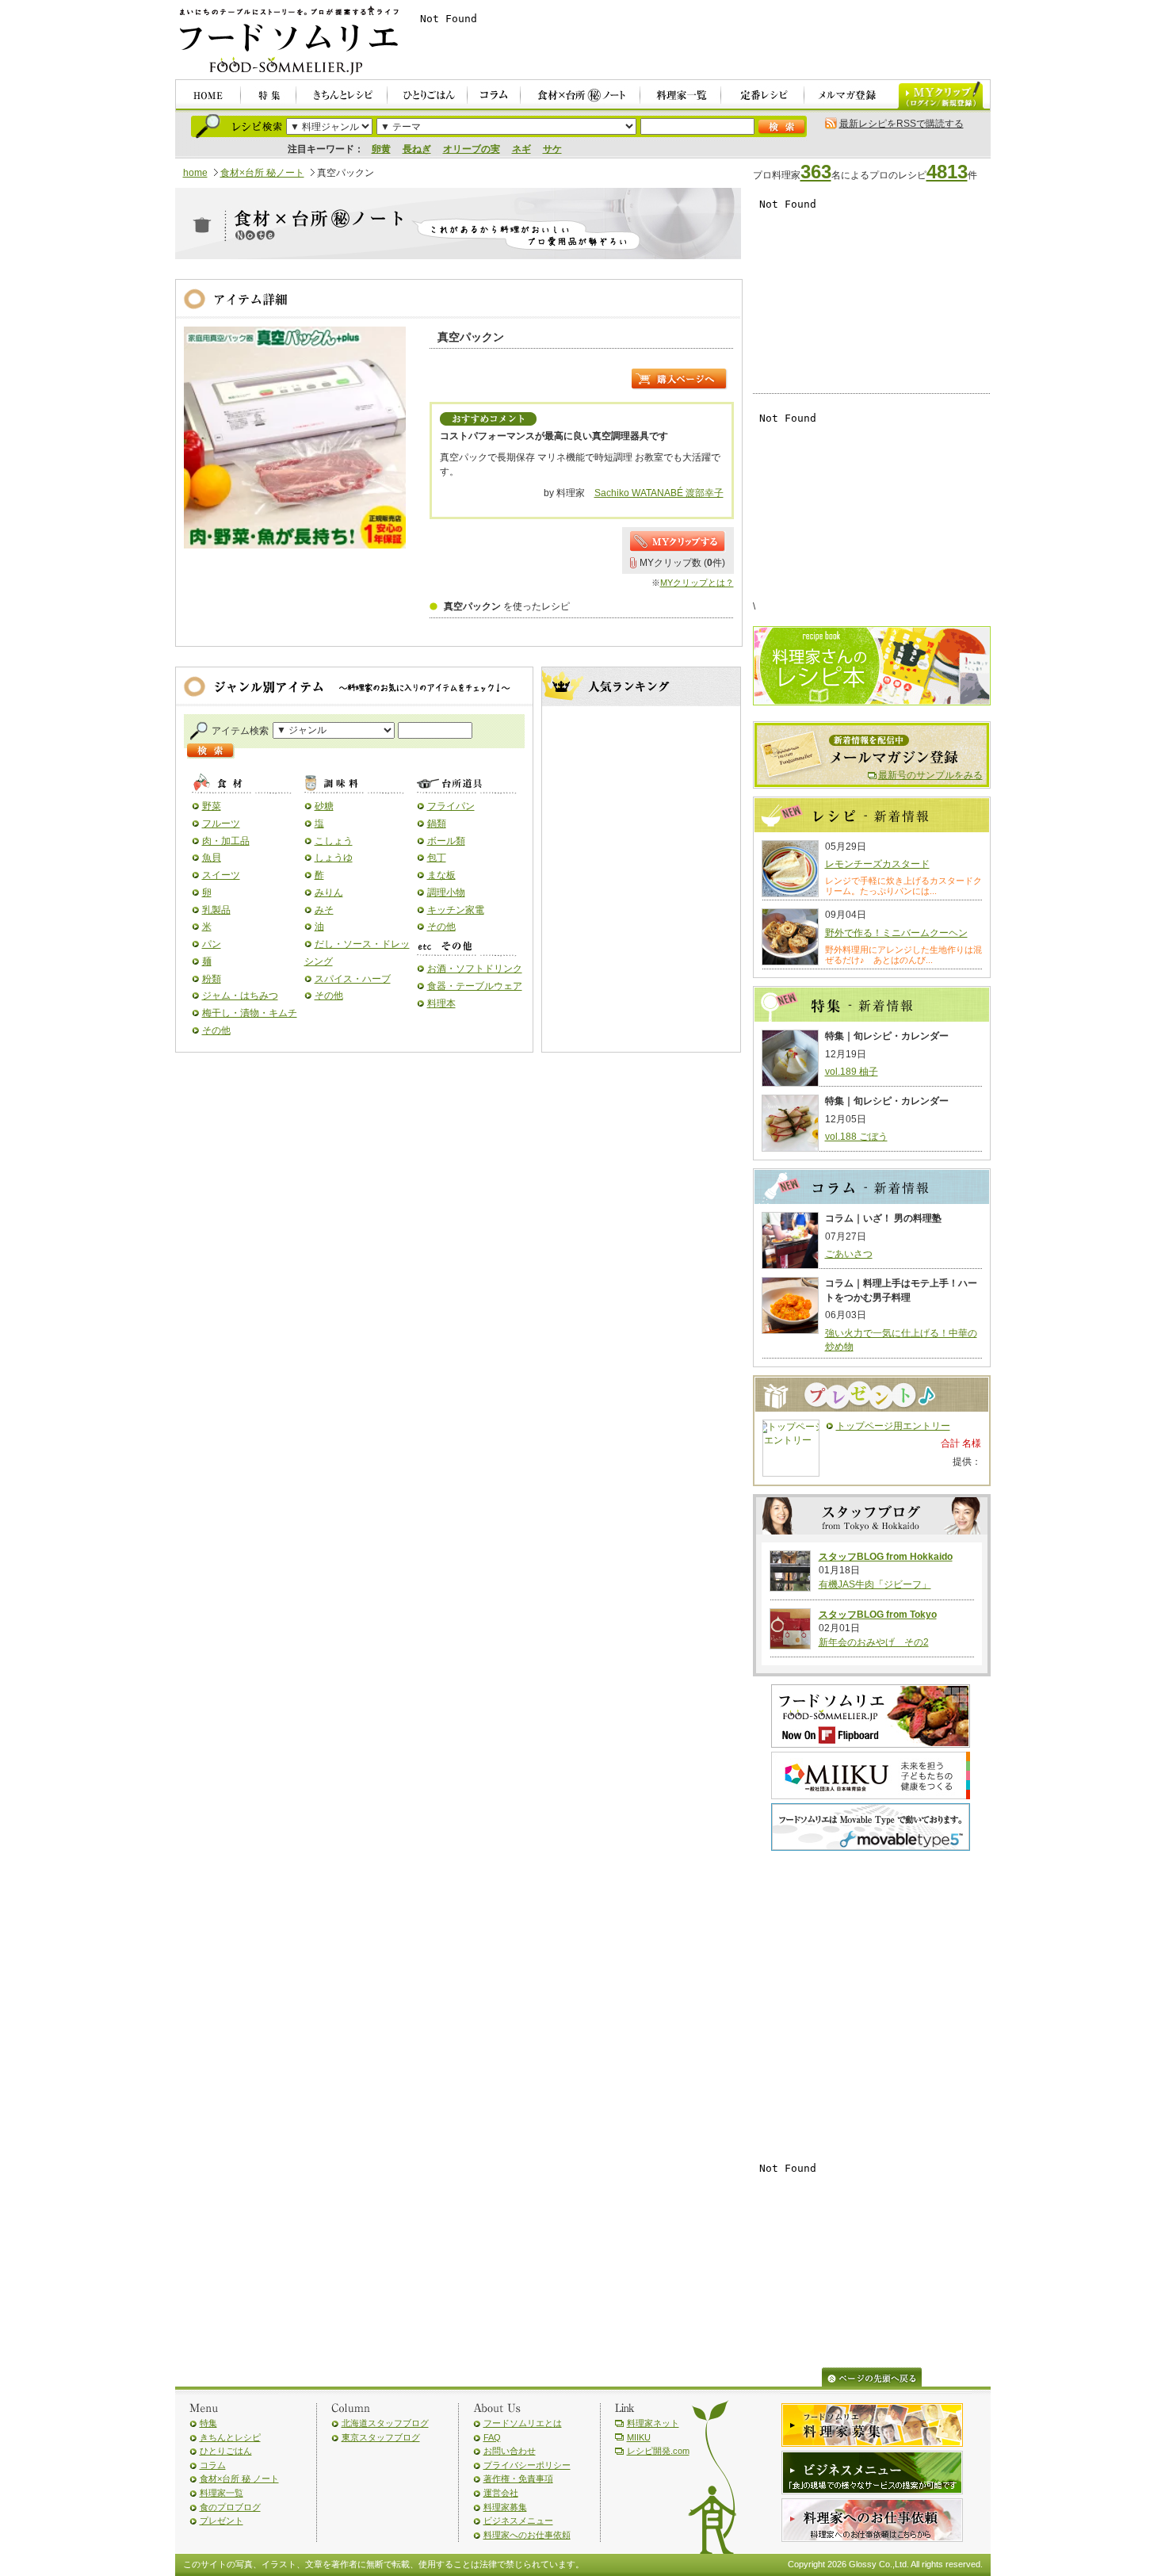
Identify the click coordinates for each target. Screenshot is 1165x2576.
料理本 (441, 1003)
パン (212, 944)
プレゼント (222, 2521)
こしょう (334, 841)
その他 (216, 1030)
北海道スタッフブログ (385, 2423)
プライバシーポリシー (527, 2465)
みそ (324, 910)
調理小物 (446, 892)
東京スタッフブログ (381, 2437)
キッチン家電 (456, 910)
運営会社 (501, 2493)
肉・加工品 (226, 841)
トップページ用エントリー (893, 1426)
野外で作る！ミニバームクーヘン (896, 933)
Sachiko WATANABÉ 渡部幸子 (659, 493)
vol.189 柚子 (852, 1072)
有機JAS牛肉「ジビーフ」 (875, 1584)
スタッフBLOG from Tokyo (878, 1615)
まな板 (441, 875)
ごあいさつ (849, 1254)
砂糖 (324, 806)
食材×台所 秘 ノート (239, 2479)
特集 (208, 2423)
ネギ (521, 149)
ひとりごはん (226, 2451)
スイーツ (221, 875)
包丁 (437, 858)
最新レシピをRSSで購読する (901, 124)
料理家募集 (505, 2507)
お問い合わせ (510, 2451)
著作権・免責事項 (518, 2479)
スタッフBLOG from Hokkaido (886, 1557)
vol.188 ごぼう (856, 1137)
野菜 (212, 806)
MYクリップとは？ (697, 583)
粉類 (212, 979)
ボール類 (446, 841)
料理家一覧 (222, 2493)
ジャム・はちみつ (240, 996)
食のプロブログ (230, 2507)
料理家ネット (653, 2423)
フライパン (451, 806)
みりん (329, 892)
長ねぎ (417, 149)
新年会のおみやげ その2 (874, 1642)
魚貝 (212, 858)
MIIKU (639, 2437)
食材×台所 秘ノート (262, 173)
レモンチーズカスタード (877, 864)
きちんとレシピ (230, 2437)
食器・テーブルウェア (475, 986)
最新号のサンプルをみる (930, 775)
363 (816, 172)
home (195, 173)
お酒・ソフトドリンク (475, 969)
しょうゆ (334, 858)
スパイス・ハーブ (353, 979)
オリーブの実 (472, 149)
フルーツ (221, 824)
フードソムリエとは (523, 2423)
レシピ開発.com (658, 2451)
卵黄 (381, 149)
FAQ (492, 2437)
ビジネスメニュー (518, 2521)
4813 (947, 172)
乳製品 (216, 910)
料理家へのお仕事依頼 (527, 2535)
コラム (213, 2465)
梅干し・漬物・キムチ (250, 1013)
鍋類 (437, 824)
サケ (552, 149)
